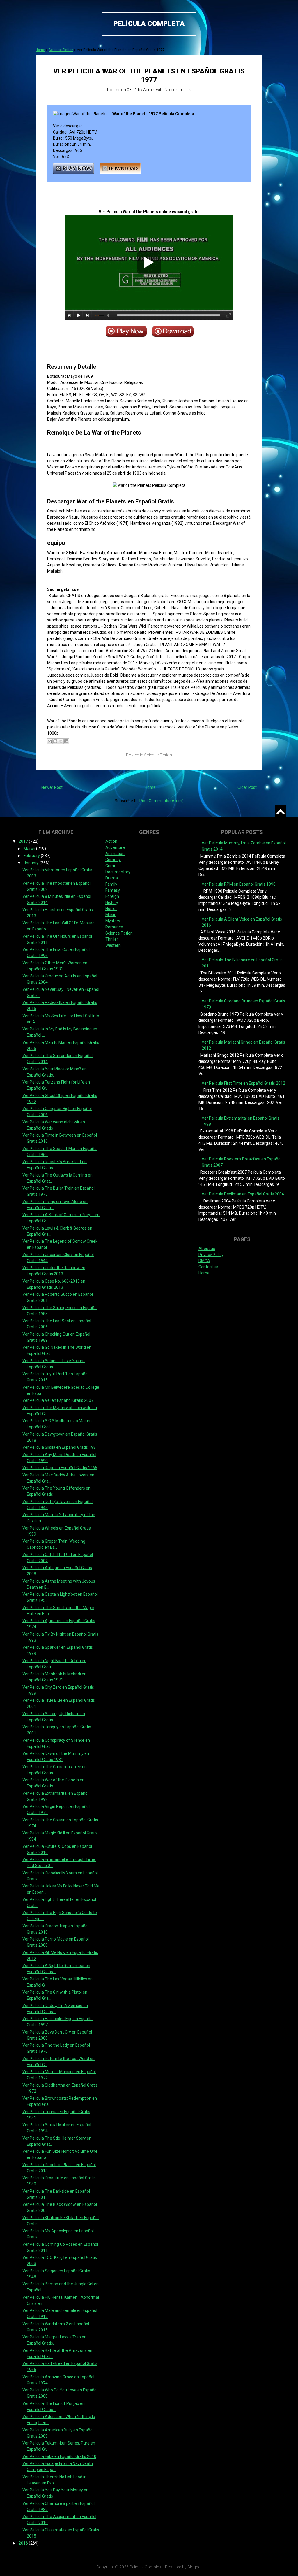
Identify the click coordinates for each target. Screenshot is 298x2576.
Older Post (247, 787)
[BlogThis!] (55, 741)
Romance (114, 927)
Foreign (112, 896)
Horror (111, 909)
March (30, 849)
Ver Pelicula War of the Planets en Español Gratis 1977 (149, 75)
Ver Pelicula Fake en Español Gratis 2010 (59, 2456)
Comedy (113, 860)
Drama (112, 878)
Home (40, 50)
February (32, 856)
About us (207, 1249)
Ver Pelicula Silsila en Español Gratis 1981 (60, 1447)
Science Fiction (61, 50)
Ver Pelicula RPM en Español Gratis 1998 (239, 884)
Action (111, 841)
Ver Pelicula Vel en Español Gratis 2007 (58, 1400)
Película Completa (149, 24)
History (112, 902)
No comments (178, 90)
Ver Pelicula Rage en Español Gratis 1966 (60, 1468)
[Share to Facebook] (66, 741)
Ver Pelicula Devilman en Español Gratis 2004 (243, 1194)
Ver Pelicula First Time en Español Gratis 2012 (243, 1083)
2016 (24, 2543)
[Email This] (50, 741)
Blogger (195, 2567)
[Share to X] (61, 741)
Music (111, 915)
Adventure (115, 847)
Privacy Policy (211, 1255)
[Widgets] (281, 811)
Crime (111, 866)
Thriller (112, 939)
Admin (149, 90)
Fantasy (113, 890)
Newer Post (52, 787)
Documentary (118, 872)
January (32, 863)
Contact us (208, 1267)
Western (113, 945)
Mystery (113, 921)
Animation (115, 854)
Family (111, 884)
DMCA (204, 1261)
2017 (24, 841)
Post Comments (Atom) (162, 801)
